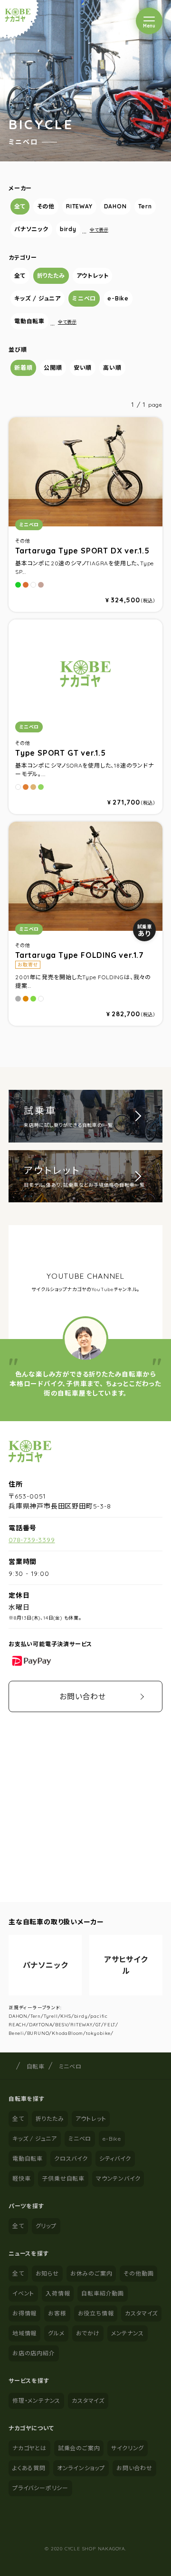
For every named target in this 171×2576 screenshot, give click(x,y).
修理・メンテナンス (36, 2401)
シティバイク (115, 2159)
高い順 (112, 368)
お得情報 (24, 2313)
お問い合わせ (83, 1696)
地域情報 (24, 2333)
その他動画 (138, 2273)
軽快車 (21, 2178)
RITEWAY (79, 206)
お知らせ (47, 2273)
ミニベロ (84, 298)
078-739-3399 (32, 1540)
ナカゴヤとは (29, 2448)
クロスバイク (71, 2159)
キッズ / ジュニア (38, 298)
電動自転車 (29, 321)
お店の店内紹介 (34, 2353)
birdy (68, 229)
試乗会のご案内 (79, 2448)
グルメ (56, 2333)
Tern (145, 206)
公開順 (53, 368)
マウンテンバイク (118, 2178)
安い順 (83, 368)
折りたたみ (51, 276)
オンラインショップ (81, 2468)
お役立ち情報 (96, 2313)
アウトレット (93, 276)
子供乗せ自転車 (63, 2178)
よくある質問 (29, 2468)
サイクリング (128, 2448)
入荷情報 (58, 2293)
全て (20, 206)
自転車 (36, 2066)
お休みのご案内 (91, 2273)
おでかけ (88, 2333)
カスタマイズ (141, 2313)
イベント (23, 2293)
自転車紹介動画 (103, 2293)
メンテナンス (128, 2333)
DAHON (115, 206)
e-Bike (118, 298)
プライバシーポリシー (40, 2488)
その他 (46, 206)
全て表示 (99, 230)
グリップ (46, 2226)
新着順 (23, 368)
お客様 (57, 2313)
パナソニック (31, 229)
